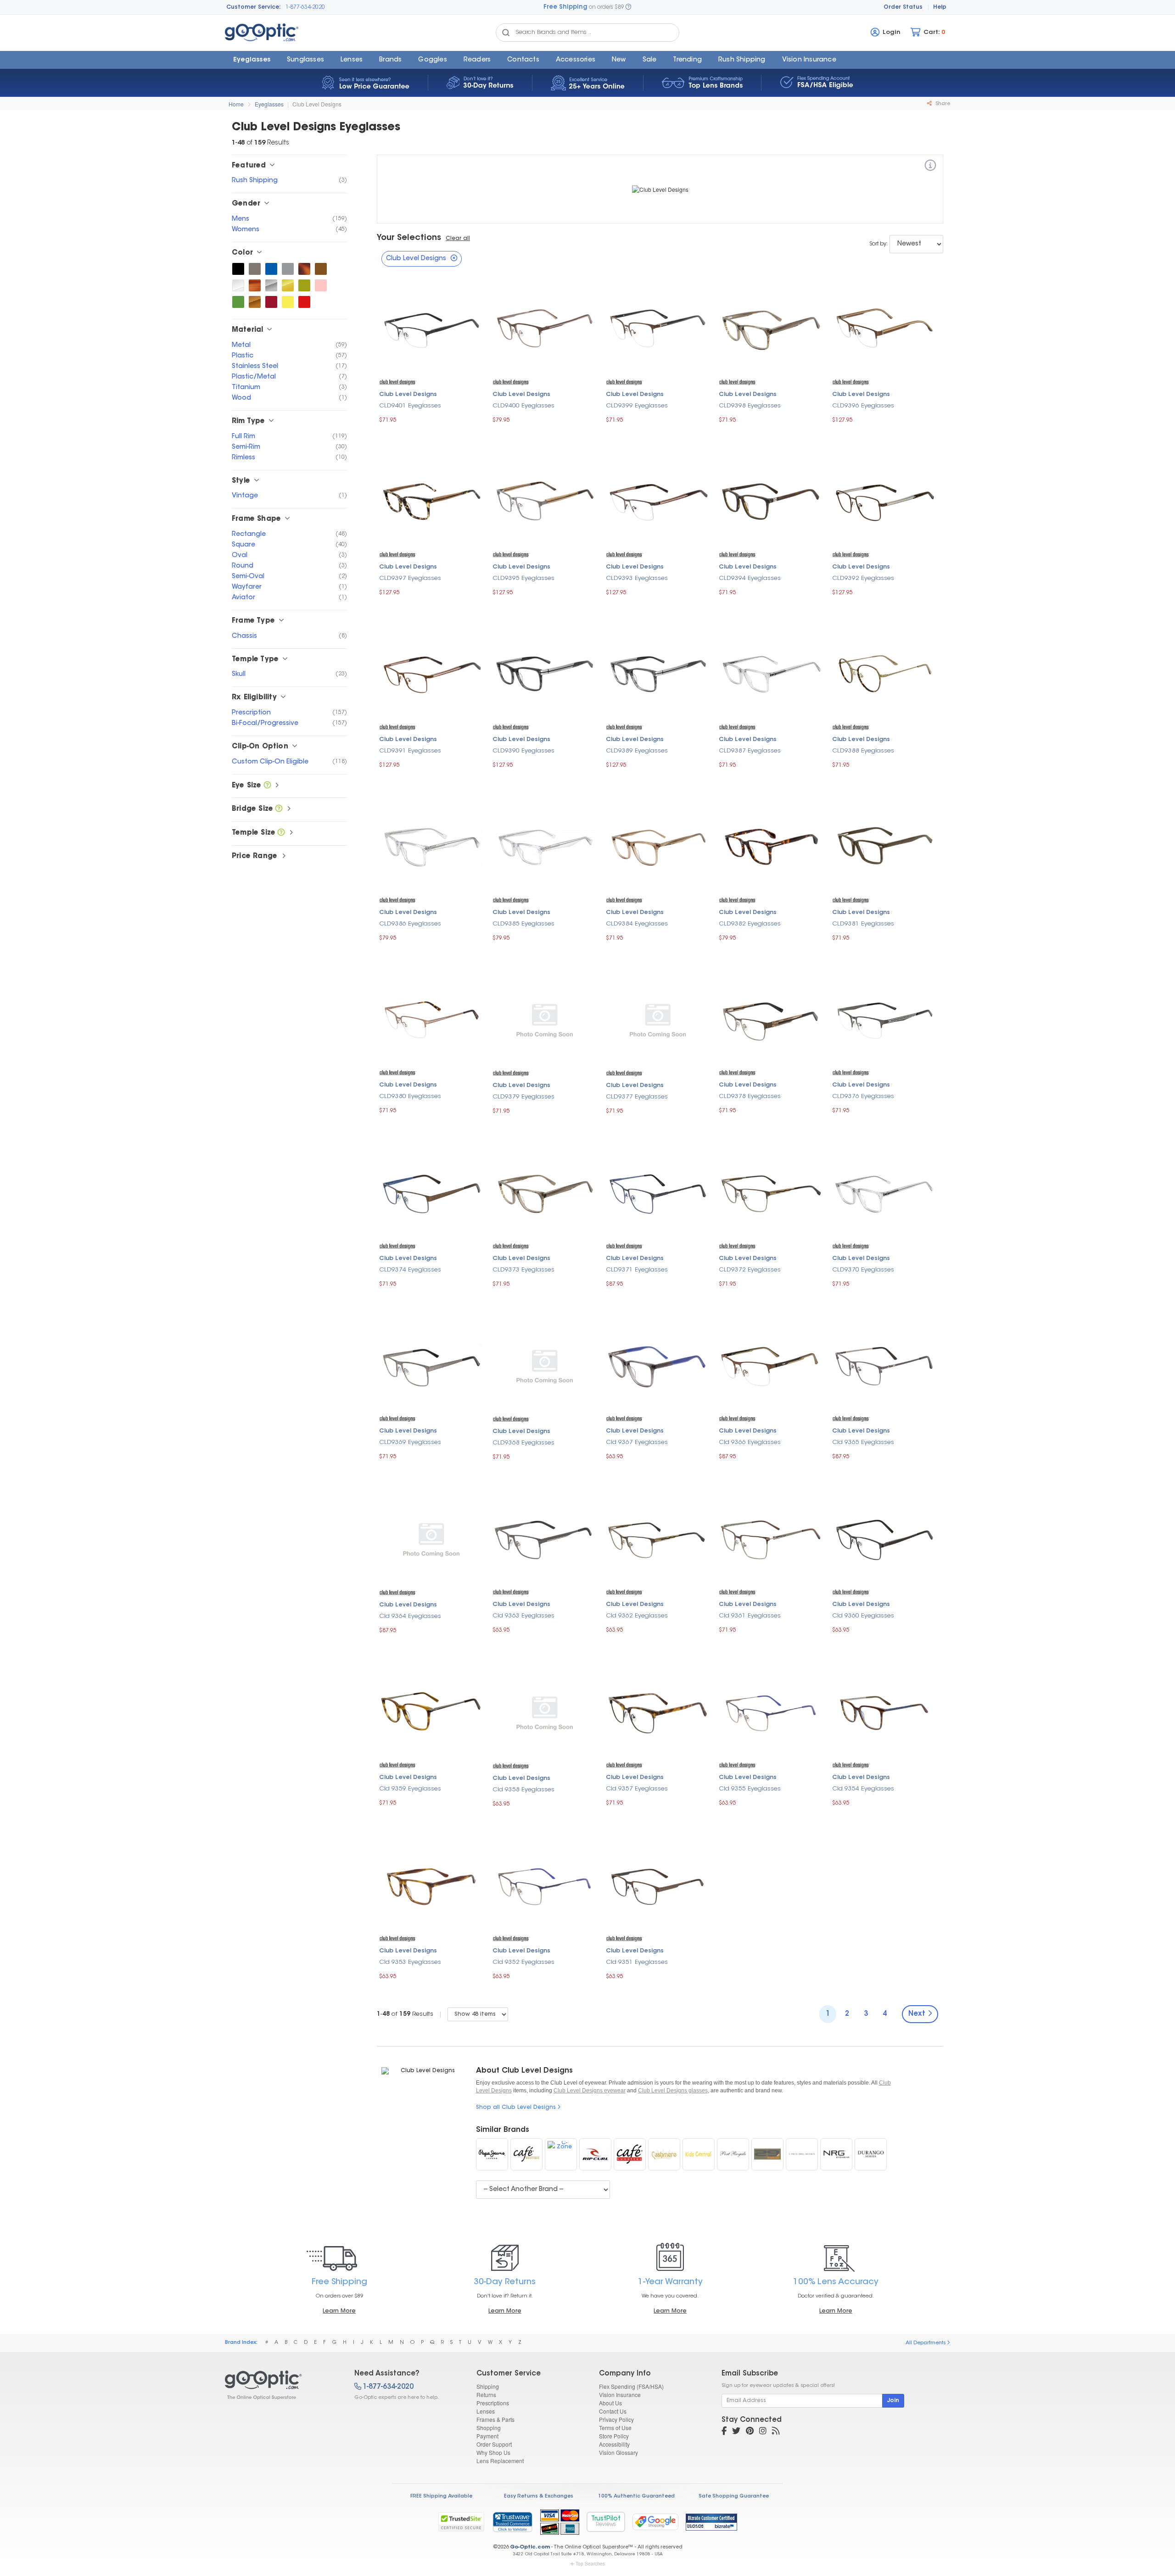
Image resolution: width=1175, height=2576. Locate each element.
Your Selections (409, 238)
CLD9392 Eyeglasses (863, 578)
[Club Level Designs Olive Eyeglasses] (304, 285)
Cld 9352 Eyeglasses (523, 1962)
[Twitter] (736, 2432)
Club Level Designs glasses (673, 2091)
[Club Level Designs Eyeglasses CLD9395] (545, 501)
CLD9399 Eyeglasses (637, 406)
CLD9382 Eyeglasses (750, 924)
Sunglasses (305, 60)
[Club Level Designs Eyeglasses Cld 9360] (884, 1539)
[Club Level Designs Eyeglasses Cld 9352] (545, 1885)
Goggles (432, 60)
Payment (487, 2436)
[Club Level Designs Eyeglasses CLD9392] (884, 501)
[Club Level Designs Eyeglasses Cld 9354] (884, 1712)
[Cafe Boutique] (526, 2154)
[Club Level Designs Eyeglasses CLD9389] (658, 674)
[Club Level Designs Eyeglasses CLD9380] (431, 1020)
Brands (390, 60)
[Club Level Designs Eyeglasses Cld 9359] (431, 1712)
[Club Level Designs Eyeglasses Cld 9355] (771, 1712)
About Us (610, 2403)
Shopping (489, 2428)
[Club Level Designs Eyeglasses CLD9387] (771, 674)
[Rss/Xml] (776, 2432)
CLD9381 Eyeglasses (863, 924)
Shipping (488, 2386)
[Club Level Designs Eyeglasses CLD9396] (884, 329)
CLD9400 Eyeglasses (523, 406)
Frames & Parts (495, 2419)
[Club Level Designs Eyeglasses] (282, 2385)
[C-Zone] (561, 2154)
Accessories (576, 60)
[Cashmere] (664, 2154)
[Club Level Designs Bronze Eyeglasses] (255, 302)
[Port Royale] (733, 2154)
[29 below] (767, 2154)
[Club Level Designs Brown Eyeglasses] (321, 269)
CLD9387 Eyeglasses (750, 751)
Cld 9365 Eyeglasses (863, 1442)
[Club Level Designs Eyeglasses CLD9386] (431, 847)
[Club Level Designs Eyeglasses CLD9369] (431, 1365)
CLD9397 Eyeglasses (410, 578)
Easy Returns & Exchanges (539, 2496)
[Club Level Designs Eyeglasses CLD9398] (771, 329)
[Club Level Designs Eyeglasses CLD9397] (431, 501)
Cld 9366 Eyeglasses (750, 1442)
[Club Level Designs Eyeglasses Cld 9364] (431, 1539)
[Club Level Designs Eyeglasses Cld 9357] (658, 1712)
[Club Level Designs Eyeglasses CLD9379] (545, 1020)
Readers (477, 60)
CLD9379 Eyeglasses (523, 1097)
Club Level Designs (317, 104)
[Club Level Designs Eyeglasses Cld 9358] (545, 1712)
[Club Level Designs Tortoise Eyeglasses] (304, 269)
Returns (486, 2395)
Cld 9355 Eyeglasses (750, 1789)
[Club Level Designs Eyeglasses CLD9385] (545, 847)
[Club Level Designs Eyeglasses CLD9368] (545, 1366)
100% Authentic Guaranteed (636, 2496)
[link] (512, 2522)
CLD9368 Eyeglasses (523, 1443)
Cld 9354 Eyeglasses (863, 1789)
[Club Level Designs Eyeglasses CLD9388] (884, 674)
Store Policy (614, 2436)
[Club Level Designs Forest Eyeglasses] (238, 302)
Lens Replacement (500, 2461)
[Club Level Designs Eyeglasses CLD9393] (658, 501)
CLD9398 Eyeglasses (750, 406)
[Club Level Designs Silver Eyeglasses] (271, 285)
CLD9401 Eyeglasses (410, 406)
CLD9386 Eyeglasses (410, 924)
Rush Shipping (742, 60)
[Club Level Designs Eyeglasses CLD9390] (545, 674)
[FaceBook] (724, 2432)
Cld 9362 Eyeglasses (637, 1616)
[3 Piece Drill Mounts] (802, 2154)
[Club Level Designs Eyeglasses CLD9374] (431, 1193)
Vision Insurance (620, 2395)
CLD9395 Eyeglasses (523, 578)
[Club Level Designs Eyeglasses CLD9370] (884, 1193)
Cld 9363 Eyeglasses (523, 1616)
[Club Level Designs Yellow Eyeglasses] (288, 302)
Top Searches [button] (590, 2564)
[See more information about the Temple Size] (281, 833)
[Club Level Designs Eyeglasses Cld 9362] (658, 1539)
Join (893, 2401)
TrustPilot (606, 2522)
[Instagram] (763, 2432)
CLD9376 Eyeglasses (863, 1096)
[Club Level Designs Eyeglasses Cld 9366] (771, 1365)
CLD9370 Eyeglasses (863, 1270)
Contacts (523, 60)
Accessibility (614, 2444)
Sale (650, 60)
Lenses (352, 60)
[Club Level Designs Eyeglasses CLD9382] (771, 847)
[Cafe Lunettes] (630, 2154)
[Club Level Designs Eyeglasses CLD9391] (431, 674)
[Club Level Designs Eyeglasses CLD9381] (884, 847)
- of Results (405, 2014)
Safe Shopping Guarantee (734, 2496)
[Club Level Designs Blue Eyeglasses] (271, 269)
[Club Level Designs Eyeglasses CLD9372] (771, 1193)
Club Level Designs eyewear (590, 2091)
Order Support (494, 2444)
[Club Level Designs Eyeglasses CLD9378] (771, 1020)
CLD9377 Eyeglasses (637, 1097)
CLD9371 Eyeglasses (637, 1270)
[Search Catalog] (506, 33)
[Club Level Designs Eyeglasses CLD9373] (545, 1193)
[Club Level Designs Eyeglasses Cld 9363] (545, 1539)
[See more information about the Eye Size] (267, 786)
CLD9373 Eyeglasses (523, 1270)
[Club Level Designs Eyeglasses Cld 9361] (771, 1539)
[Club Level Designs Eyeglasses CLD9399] (658, 329)
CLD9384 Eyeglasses (637, 924)
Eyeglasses (252, 60)
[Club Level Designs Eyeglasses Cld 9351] (658, 1885)
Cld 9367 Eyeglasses (637, 1442)
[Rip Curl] (595, 2154)
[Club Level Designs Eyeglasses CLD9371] (658, 1193)
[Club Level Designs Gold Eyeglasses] (288, 285)
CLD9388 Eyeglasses (863, 751)
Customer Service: (254, 7)
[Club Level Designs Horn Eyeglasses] (255, 285)
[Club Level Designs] (930, 167)
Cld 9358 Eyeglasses (523, 1790)
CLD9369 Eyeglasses (410, 1442)
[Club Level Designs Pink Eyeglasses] (321, 285)
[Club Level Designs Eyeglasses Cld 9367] (658, 1365)
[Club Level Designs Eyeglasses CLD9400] (545, 329)
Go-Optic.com (530, 2547)
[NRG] (836, 2154)
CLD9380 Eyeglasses (410, 1096)
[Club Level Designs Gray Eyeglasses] (288, 269)
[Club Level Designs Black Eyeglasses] (238, 269)
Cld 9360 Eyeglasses (863, 1616)
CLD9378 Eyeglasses (750, 1096)
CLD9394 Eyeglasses (750, 578)
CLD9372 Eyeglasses (750, 1270)
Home (236, 104)
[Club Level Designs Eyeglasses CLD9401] (431, 329)
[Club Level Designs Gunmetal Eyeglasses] (255, 269)
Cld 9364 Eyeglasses (410, 1616)
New (619, 60)
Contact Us (613, 2411)
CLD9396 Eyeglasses (863, 406)
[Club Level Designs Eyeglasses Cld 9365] (884, 1365)
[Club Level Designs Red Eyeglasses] (304, 302)
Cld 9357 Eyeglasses (637, 1789)
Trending (687, 60)
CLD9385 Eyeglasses (523, 924)
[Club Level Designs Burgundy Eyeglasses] (271, 302)
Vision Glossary (618, 2452)
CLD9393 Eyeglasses (637, 578)
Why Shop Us (493, 2452)
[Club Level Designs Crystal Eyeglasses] (238, 285)
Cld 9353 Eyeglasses (410, 1962)
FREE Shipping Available (441, 2496)
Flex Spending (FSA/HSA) (631, 2386)
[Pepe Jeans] (492, 2154)
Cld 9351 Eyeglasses (637, 1962)
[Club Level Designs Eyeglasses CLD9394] (771, 501)
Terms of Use (615, 2428)
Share (942, 104)
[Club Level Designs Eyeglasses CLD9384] (658, 847)
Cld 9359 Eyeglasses (410, 1789)
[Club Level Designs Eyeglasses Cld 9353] (431, 1885)
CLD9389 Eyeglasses (637, 751)
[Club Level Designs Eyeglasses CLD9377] (658, 1020)
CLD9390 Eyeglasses (523, 751)
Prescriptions (493, 2403)
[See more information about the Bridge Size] (279, 809)
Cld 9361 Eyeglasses (750, 1616)
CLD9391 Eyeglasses (410, 751)
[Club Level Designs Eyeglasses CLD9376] (884, 1020)
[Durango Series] (871, 2154)
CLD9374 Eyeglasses (410, 1270)
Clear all (458, 239)
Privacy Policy (616, 2419)
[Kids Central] (699, 2154)
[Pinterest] (750, 2432)
